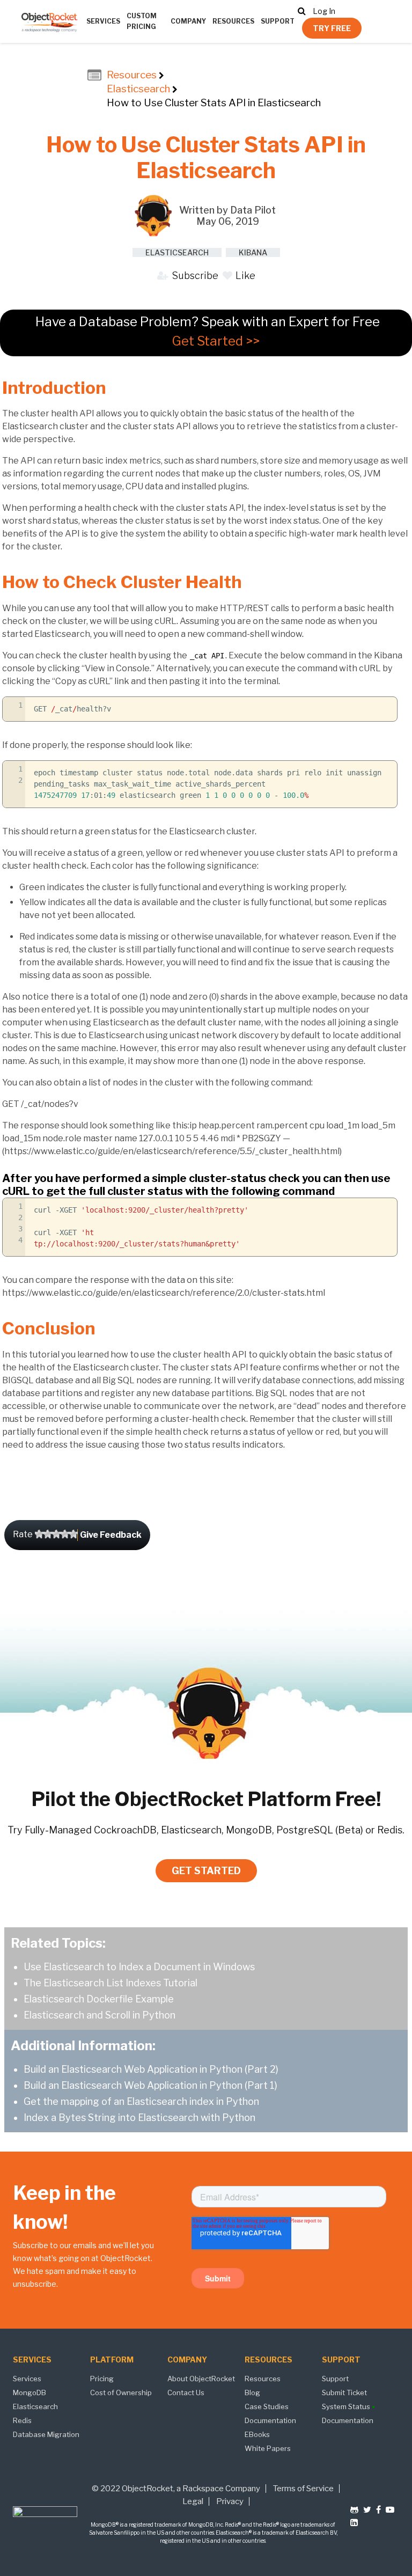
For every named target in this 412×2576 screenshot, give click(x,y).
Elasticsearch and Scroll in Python (100, 2015)
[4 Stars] (65, 1534)
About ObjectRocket (201, 2379)
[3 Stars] (56, 1534)
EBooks (257, 2434)
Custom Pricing (142, 21)
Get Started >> (216, 341)
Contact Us (186, 2392)
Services (103, 21)
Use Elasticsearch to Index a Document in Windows (139, 1967)
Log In (324, 11)
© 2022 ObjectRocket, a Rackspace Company (176, 2489)
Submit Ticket (344, 2392)
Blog (252, 2392)
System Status (347, 2406)
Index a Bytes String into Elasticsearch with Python (139, 2118)
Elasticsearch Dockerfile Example (99, 1999)
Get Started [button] (206, 1871)
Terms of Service (303, 2489)
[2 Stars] (48, 1534)
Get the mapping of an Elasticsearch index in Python (141, 2101)
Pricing (102, 2379)
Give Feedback (111, 1535)
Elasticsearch (138, 89)
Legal (193, 2501)
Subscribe (194, 276)
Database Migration (46, 2434)
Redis (22, 2420)
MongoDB (30, 2392)
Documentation (270, 2420)
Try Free (332, 28)
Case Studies (267, 2406)
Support (278, 21)
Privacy (230, 2501)
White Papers (268, 2448)
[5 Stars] (73, 1534)
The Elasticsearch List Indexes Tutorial (111, 1983)
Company (188, 21)
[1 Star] (39, 1534)
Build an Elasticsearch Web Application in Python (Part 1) (150, 2085)
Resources (233, 21)
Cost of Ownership (121, 2392)
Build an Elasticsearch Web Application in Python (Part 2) (151, 2069)
